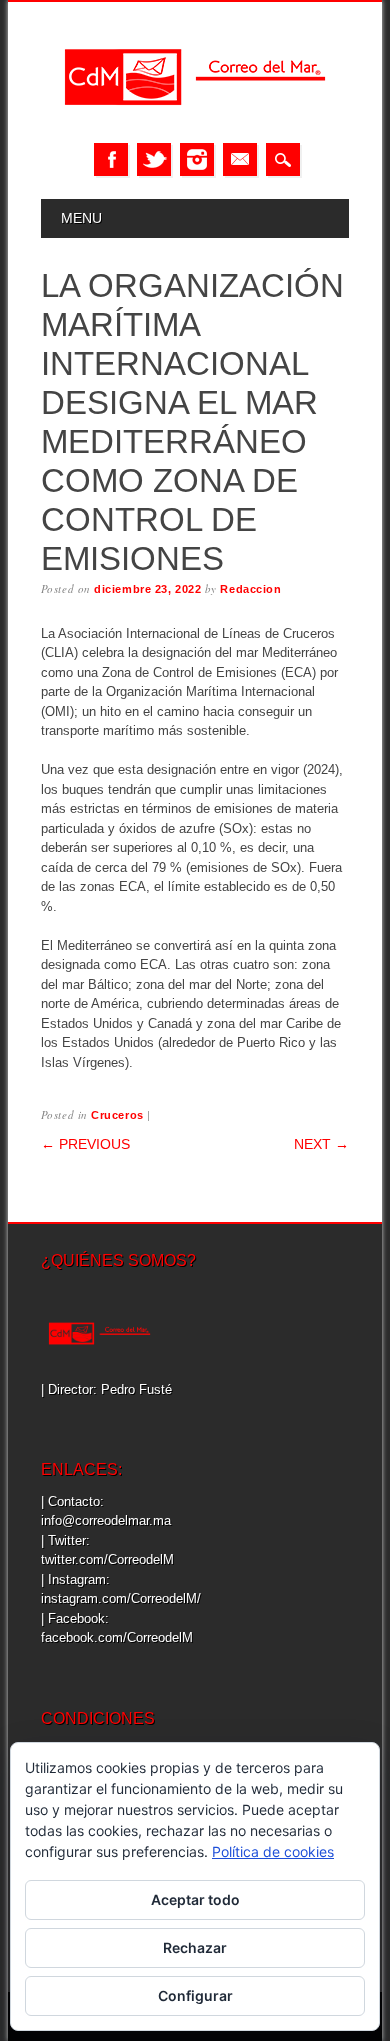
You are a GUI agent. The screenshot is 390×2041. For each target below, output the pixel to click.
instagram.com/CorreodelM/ (121, 1598)
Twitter (154, 159)
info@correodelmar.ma (106, 1520)
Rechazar (195, 1947)
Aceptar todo (195, 1899)
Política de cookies (273, 1851)
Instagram (197, 159)
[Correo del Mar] (195, 122)
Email (240, 159)
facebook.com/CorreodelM (117, 1637)
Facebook (111, 159)
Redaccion (250, 589)
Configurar (195, 1995)
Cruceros (117, 1115)
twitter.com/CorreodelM (107, 1559)
